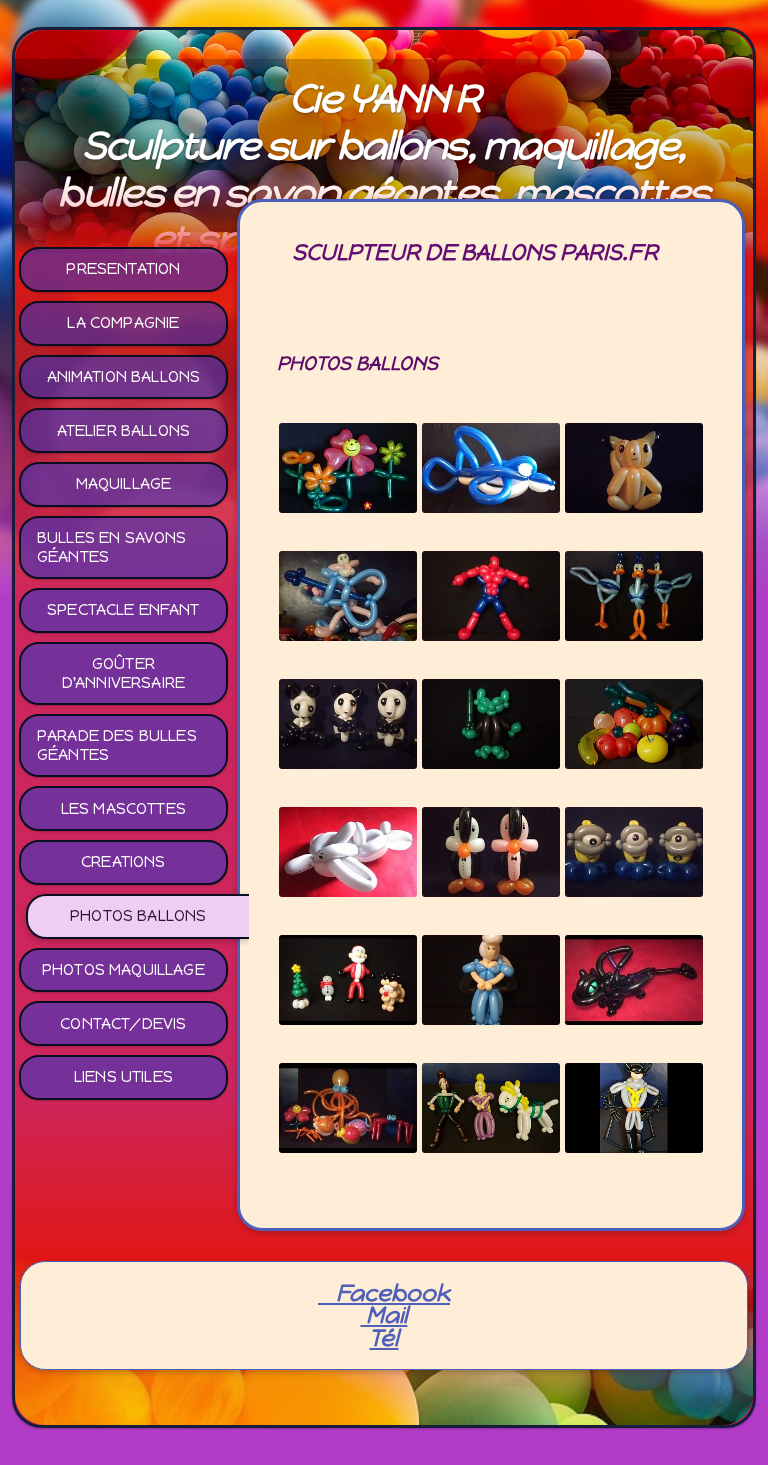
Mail (383, 1315)
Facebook (384, 1293)
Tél (383, 1338)
